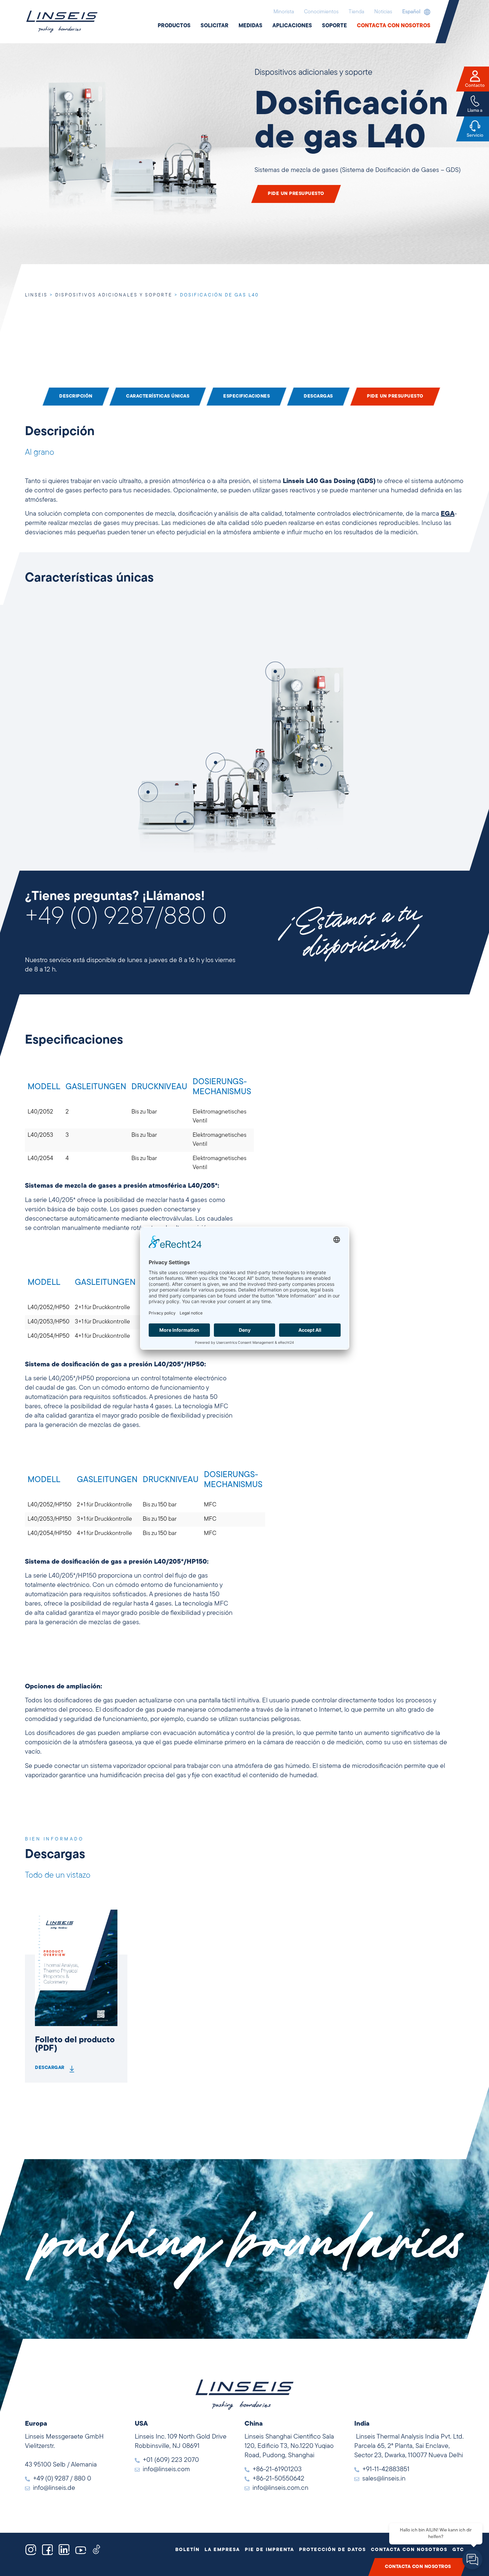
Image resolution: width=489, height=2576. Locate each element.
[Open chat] (472, 2559)
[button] (415, 12)
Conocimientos (321, 12)
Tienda (356, 12)
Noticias (383, 12)
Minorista (284, 12)
